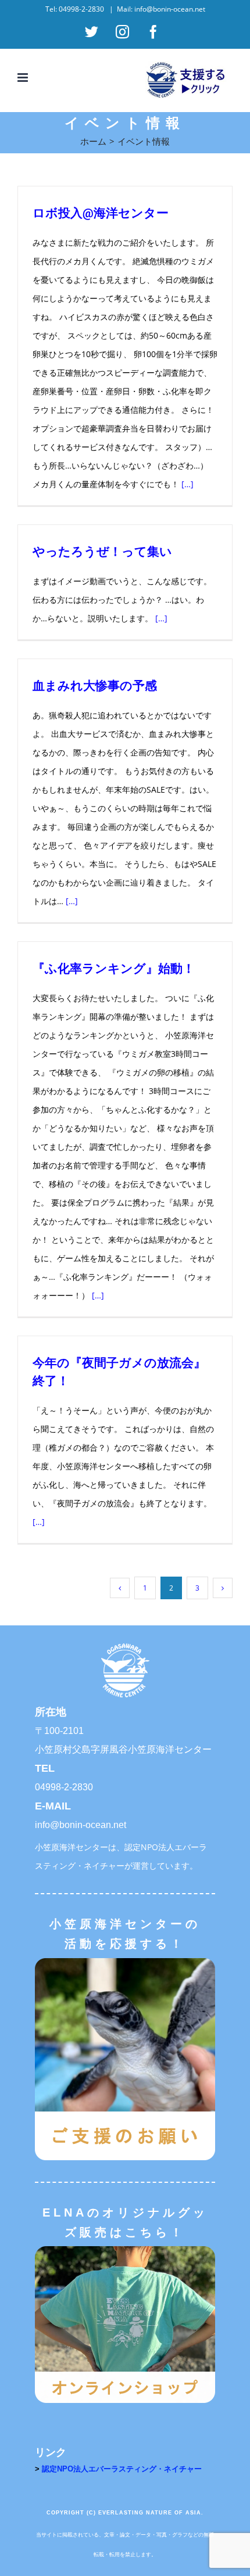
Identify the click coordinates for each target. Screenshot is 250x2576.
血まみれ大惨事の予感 (95, 685)
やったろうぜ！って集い (102, 551)
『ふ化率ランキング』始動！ (114, 968)
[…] (187, 484)
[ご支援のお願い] (125, 1962)
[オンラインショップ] (125, 2250)
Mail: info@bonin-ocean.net (161, 9)
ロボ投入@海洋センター (101, 213)
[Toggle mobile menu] (24, 78)
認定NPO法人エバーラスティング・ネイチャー (122, 2469)
